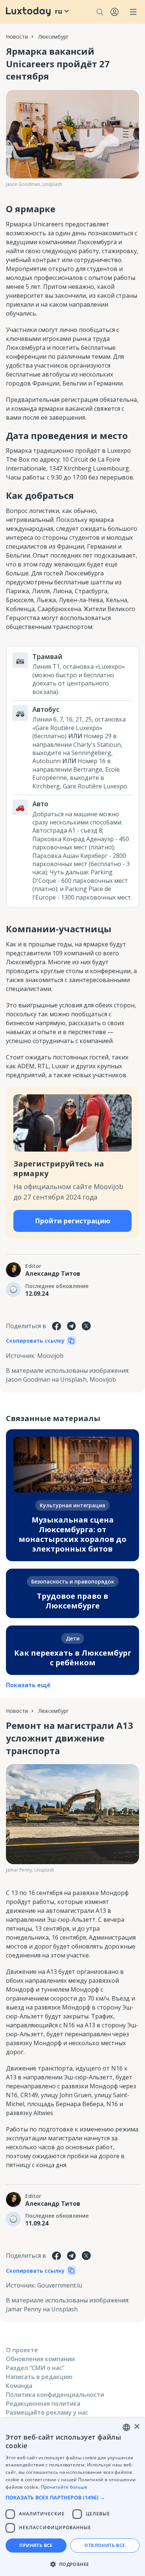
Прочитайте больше (64, 2487)
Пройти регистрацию (73, 1221)
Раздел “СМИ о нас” (35, 2368)
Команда (19, 2386)
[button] (72, 2497)
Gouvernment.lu (60, 2285)
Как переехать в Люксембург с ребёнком (73, 1658)
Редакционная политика (43, 2404)
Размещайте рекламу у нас (47, 2412)
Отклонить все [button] (105, 2545)
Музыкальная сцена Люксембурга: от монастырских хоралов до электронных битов (72, 1534)
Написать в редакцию (39, 2377)
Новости (17, 37)
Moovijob (50, 1356)
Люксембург (54, 37)
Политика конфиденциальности (55, 2395)
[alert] (72, 2497)
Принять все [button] (36, 2545)
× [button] (137, 2427)
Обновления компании (40, 2359)
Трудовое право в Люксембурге (72, 1601)
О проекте (22, 2350)
